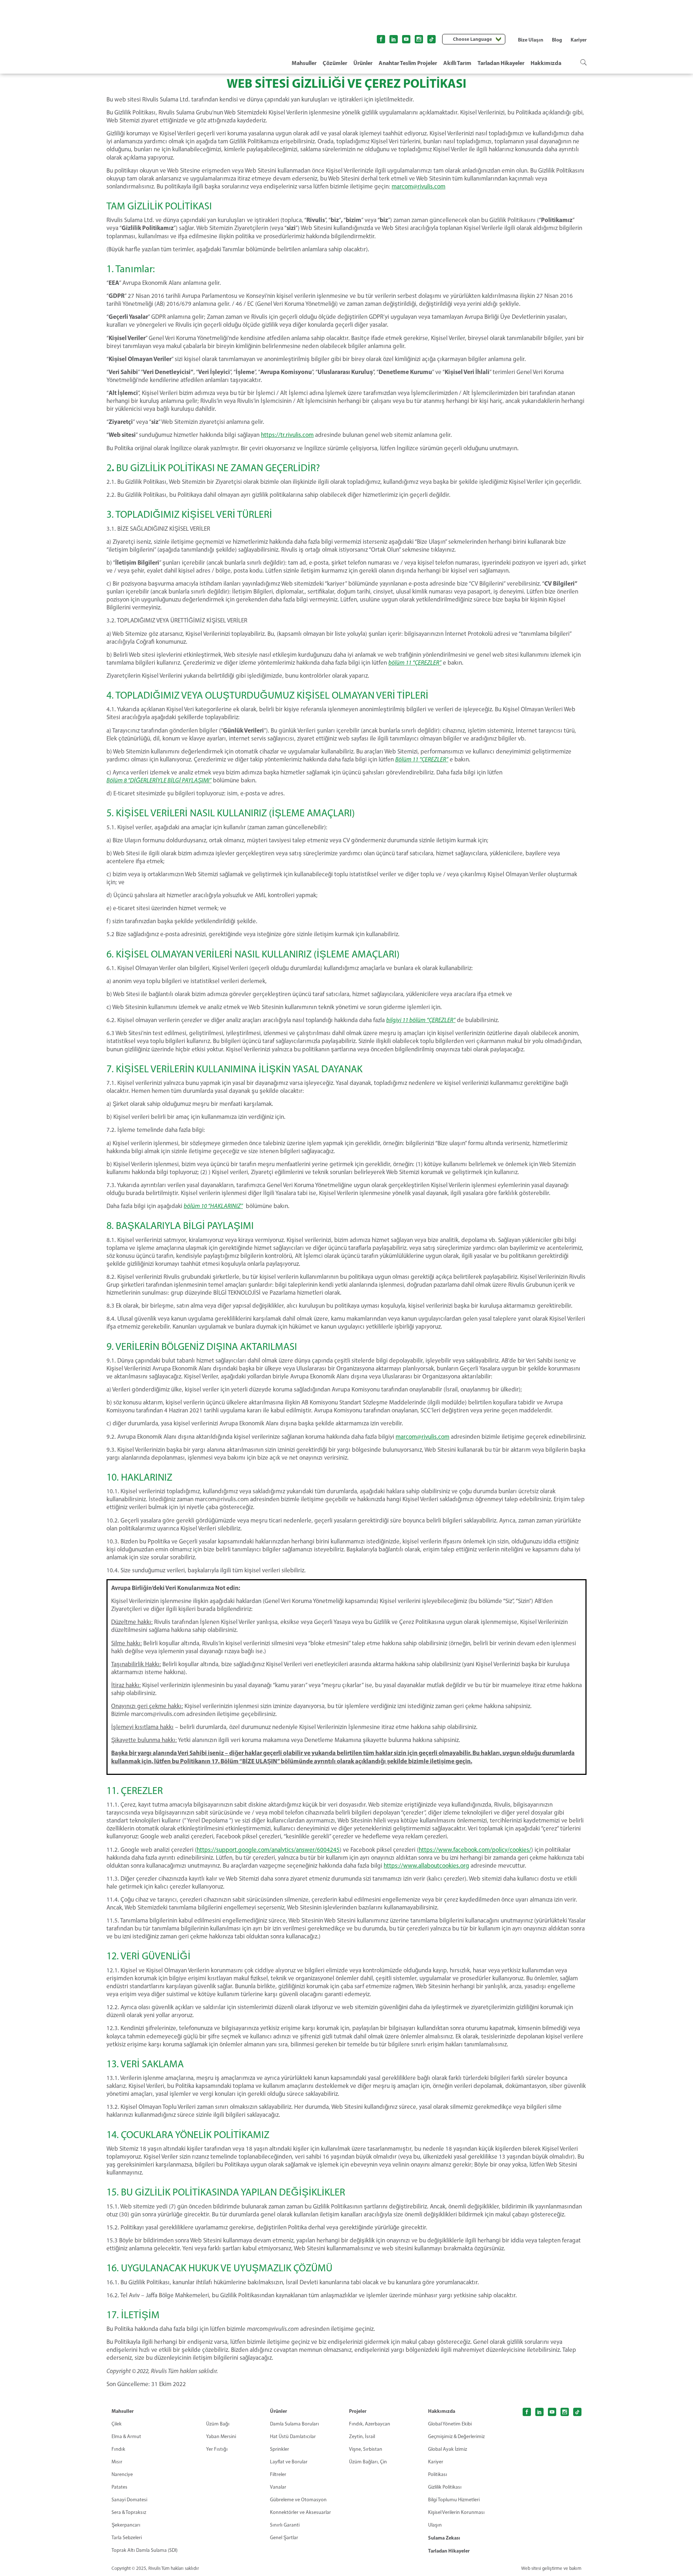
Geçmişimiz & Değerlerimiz (456, 2436)
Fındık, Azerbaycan (370, 2424)
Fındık (118, 2449)
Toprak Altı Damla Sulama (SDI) (145, 2550)
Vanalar (278, 2487)
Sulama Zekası (444, 2538)
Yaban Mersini (221, 2436)
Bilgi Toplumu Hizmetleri (454, 2500)
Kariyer (579, 40)
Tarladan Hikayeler (501, 63)
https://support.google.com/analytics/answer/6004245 (268, 1850)
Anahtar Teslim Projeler (408, 63)
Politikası (438, 2474)
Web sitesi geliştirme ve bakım (551, 2568)
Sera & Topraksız (129, 2512)
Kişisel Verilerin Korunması (456, 2512)
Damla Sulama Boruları (295, 2424)
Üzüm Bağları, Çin (368, 2462)
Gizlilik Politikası (445, 2487)
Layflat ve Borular (289, 2462)
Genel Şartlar (284, 2538)
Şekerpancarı (126, 2525)
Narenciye (122, 2474)
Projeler (358, 2411)
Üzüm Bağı (218, 2424)
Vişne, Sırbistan (366, 2449)
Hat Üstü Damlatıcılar (293, 2436)
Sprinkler (280, 2449)
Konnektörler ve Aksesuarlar (300, 2512)
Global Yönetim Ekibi (450, 2424)
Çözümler (335, 63)
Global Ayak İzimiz (448, 2449)
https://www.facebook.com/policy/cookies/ (475, 1850)
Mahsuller (304, 63)
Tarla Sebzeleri (127, 2538)
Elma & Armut (126, 2436)
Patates (119, 2487)
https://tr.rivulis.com (287, 435)
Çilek (117, 2424)
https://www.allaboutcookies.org (426, 1865)
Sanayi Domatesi (129, 2500)
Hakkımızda (546, 63)
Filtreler (278, 2474)
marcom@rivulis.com (419, 186)
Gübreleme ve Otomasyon (298, 2500)
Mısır (117, 2462)
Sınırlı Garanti (285, 2525)
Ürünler (363, 63)
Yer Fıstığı (217, 2449)
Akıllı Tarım (457, 63)
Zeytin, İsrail (362, 2436)
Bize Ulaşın (531, 40)
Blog (557, 40)
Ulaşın (435, 2525)
